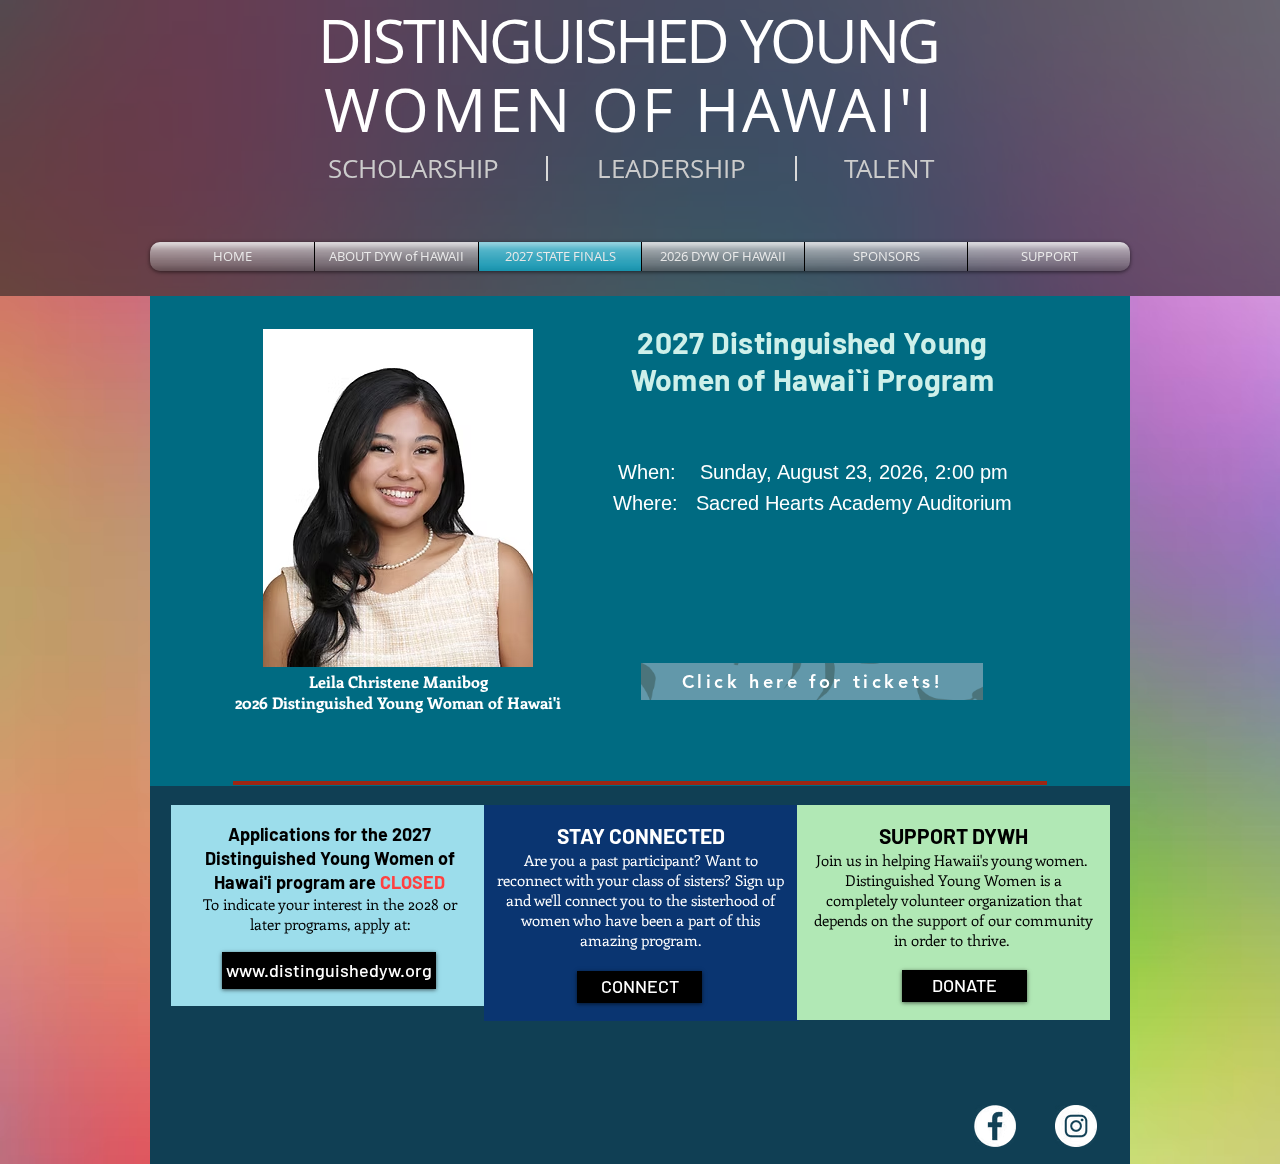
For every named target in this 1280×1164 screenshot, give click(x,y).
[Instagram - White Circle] (1076, 1126)
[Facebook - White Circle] (995, 1126)
